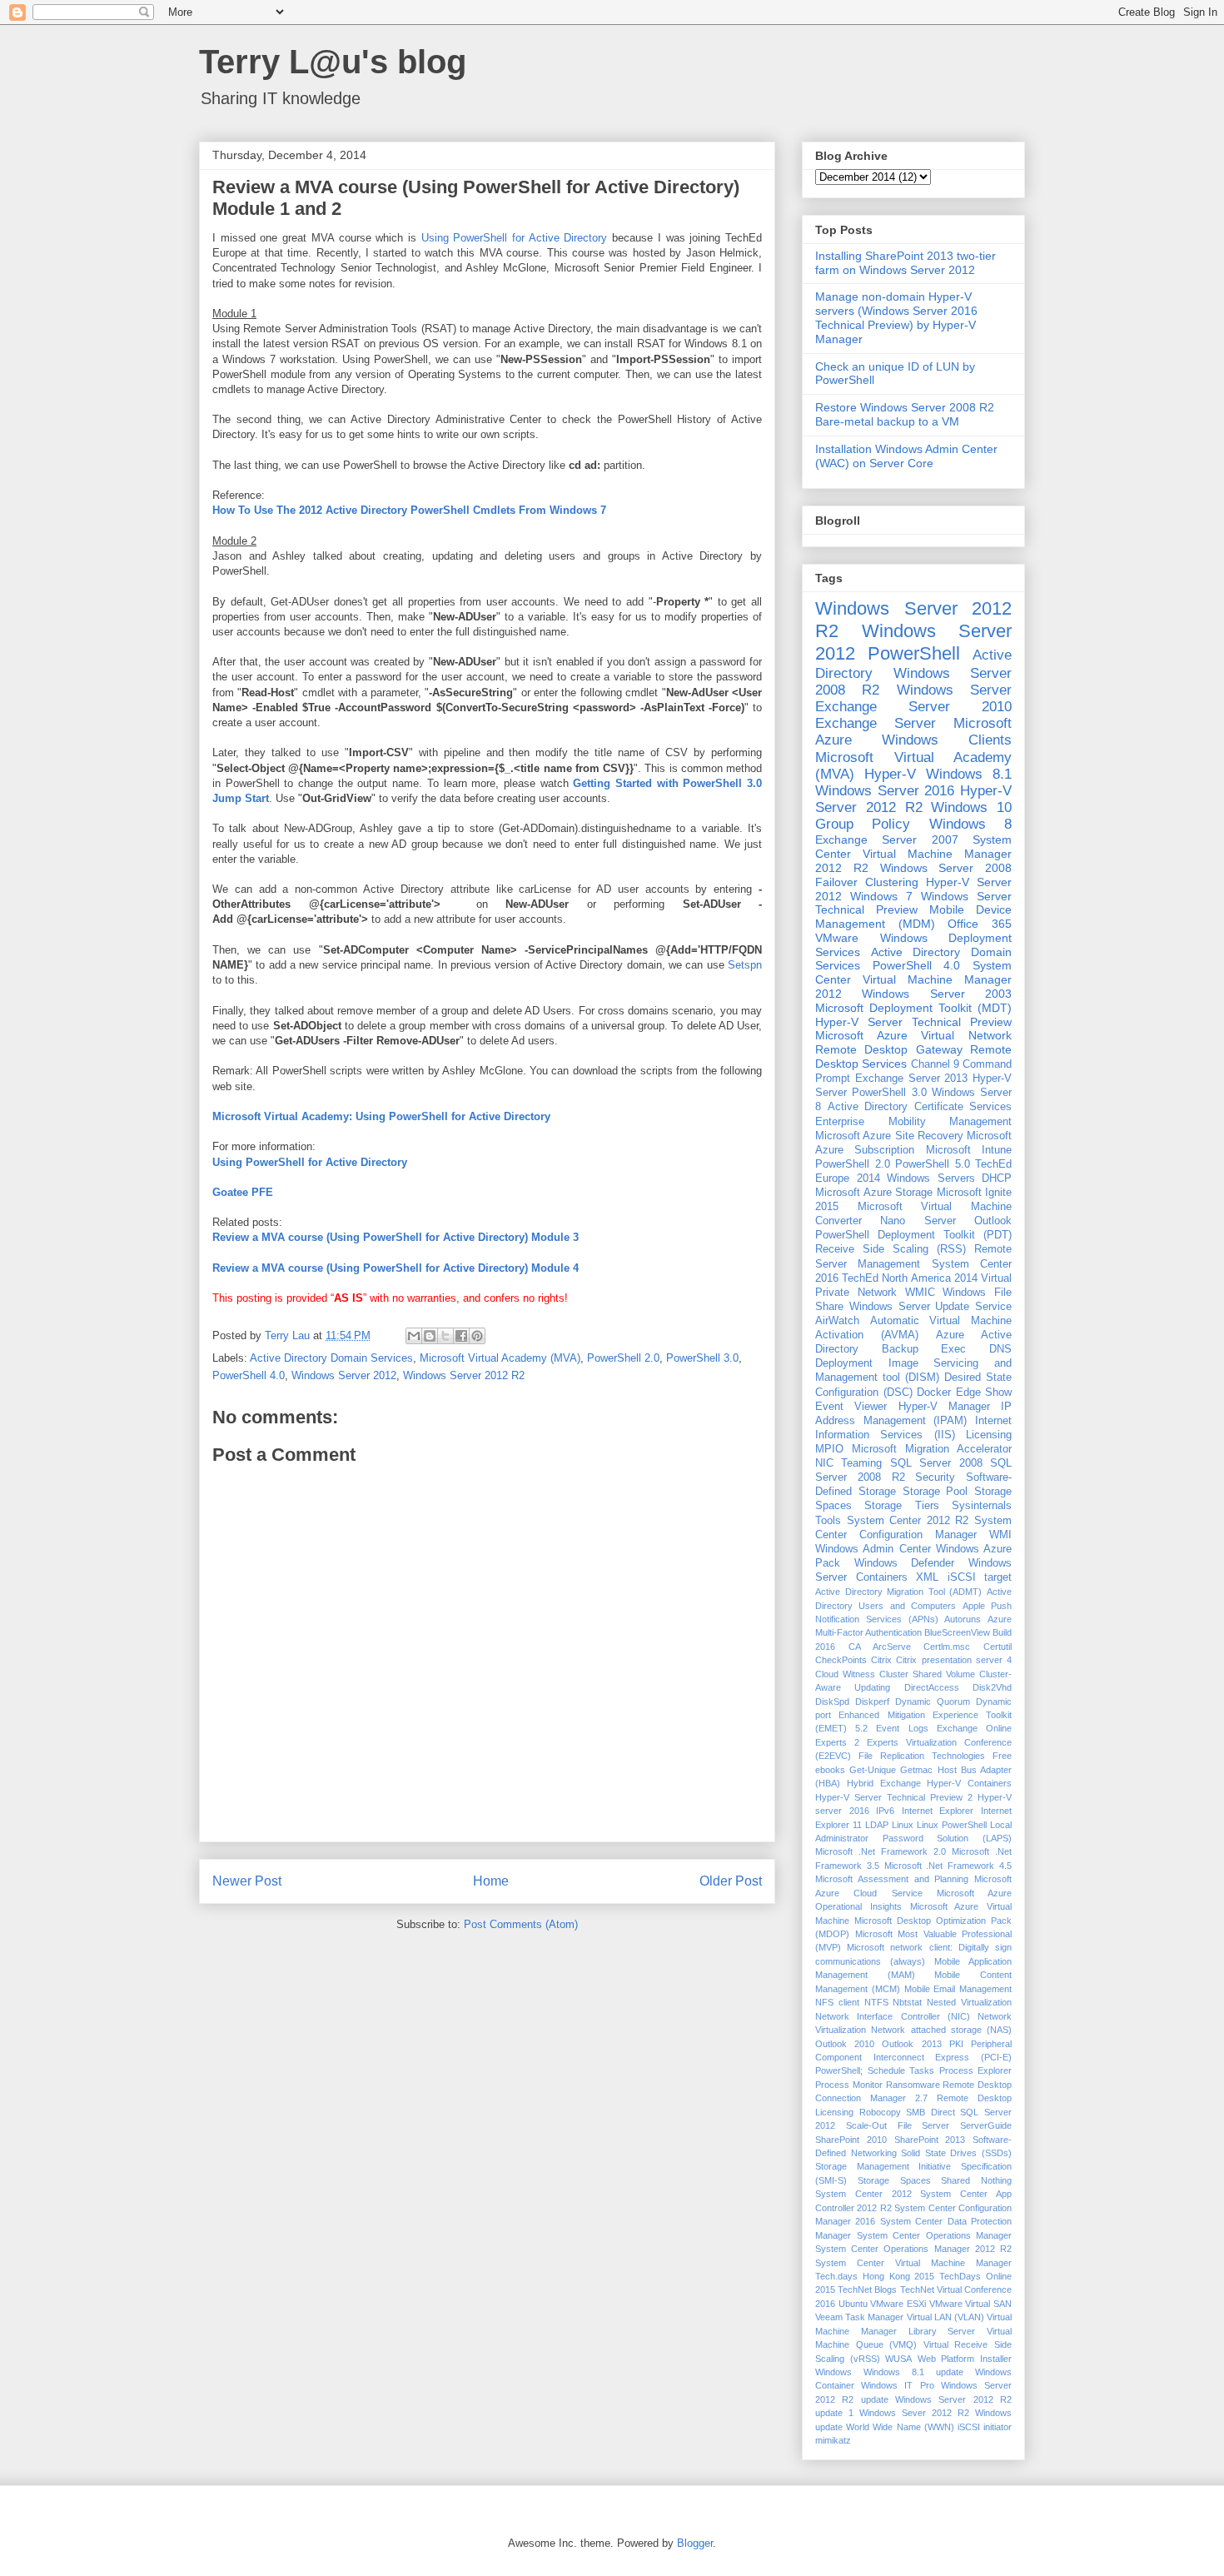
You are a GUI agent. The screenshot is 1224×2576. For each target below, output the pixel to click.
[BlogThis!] (430, 1336)
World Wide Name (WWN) (900, 2427)
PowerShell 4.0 (249, 1375)
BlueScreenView (957, 1632)
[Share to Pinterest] (477, 1336)
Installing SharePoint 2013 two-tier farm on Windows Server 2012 (906, 263)
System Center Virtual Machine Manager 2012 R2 (913, 854)
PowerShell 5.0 (933, 1164)
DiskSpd (832, 1702)
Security (935, 1477)
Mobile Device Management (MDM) (913, 917)
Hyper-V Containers (969, 1783)
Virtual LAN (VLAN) (945, 2317)
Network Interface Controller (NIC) (893, 2016)
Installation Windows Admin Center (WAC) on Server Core (906, 456)
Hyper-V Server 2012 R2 (913, 799)
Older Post (731, 1881)
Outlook (993, 1221)
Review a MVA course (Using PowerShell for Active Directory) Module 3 (396, 1237)
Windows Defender (905, 1563)
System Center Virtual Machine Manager (913, 2263)
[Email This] (414, 1336)
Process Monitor (849, 2085)
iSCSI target (980, 1577)
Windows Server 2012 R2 (464, 1375)
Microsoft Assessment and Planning (892, 1879)
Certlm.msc (947, 1647)
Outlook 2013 (911, 2044)
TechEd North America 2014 (910, 1278)
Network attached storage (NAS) (941, 2030)
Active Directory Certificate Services (920, 1107)
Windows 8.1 (969, 774)
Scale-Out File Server (898, 2125)
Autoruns (963, 1619)
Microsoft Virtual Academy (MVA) (500, 1358)
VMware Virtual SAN (970, 2304)
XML (927, 1577)
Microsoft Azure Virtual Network (913, 1035)
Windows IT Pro (897, 2385)
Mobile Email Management (958, 1989)
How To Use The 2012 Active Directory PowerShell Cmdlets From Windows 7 (409, 510)
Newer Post (247, 1881)
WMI (1000, 1535)
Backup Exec (924, 1349)
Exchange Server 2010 (913, 707)
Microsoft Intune (969, 1150)
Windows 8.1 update (913, 2372)
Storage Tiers (901, 1506)
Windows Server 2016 (885, 791)
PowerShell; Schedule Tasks (875, 2070)
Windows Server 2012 (344, 1375)
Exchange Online (974, 1728)
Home (491, 1881)
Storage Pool (935, 1492)
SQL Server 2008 (936, 1463)
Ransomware (913, 2085)
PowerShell (914, 653)
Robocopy (880, 2112)
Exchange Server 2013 (912, 1079)
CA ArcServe (880, 1647)
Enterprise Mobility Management (913, 1122)
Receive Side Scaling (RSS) (891, 1249)
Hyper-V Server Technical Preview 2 (894, 1797)
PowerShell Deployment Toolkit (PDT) (913, 1235)
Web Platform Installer (965, 2359)
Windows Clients (947, 740)
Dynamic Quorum (933, 1702)
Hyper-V (890, 774)
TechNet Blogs (867, 2290)
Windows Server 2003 (937, 994)
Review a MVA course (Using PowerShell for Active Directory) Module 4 (396, 1268)
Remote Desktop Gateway (889, 1049)
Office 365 (980, 924)
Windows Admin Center (873, 1549)
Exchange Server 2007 (887, 840)
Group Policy (863, 824)
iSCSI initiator (985, 2427)
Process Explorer (976, 2070)
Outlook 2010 (845, 2044)
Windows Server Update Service (930, 1307)
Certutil (998, 1647)
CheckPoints (841, 1660)
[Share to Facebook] (461, 1336)
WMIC (920, 1293)
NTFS (876, 2002)
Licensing (989, 1435)
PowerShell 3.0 (702, 1358)
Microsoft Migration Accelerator (932, 1449)
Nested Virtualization (969, 2002)
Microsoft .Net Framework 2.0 (881, 1851)
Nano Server (918, 1221)
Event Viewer (851, 1407)
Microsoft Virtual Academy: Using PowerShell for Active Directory (381, 1116)
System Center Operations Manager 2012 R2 (913, 2249)
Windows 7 (881, 896)
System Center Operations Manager (935, 2235)
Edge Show (984, 1393)
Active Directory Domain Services (331, 1358)
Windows (833, 2372)
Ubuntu (853, 2304)
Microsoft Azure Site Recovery (889, 1136)
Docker (934, 1393)
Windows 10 (971, 807)
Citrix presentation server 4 (954, 1660)
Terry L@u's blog (333, 62)
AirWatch (837, 1321)
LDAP (877, 1825)
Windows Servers (931, 1178)
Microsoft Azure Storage (874, 1193)
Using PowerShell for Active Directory (515, 238)
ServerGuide (986, 2125)
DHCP (997, 1178)
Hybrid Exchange (884, 1783)
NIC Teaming (848, 1463)
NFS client (837, 2002)
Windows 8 (970, 824)
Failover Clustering (867, 882)
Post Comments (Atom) (521, 1924)
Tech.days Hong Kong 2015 (875, 2276)
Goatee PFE (243, 1192)
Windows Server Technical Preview (913, 903)
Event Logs (902, 1728)
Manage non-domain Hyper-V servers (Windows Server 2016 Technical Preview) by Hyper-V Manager (896, 317)
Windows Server (954, 690)
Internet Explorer (938, 1811)
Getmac (916, 1770)
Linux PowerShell (952, 1825)
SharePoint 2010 (851, 2140)
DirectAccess (932, 1687)
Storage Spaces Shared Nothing (935, 2180)
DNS (1000, 1349)
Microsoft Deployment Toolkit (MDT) (913, 1008)
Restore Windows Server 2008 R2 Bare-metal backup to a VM (905, 414)
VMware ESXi (898, 2304)
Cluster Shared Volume (927, 1674)
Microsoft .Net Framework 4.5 (948, 1866)
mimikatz (833, 2440)
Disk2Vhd (992, 1687)
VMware (837, 938)
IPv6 (885, 1811)
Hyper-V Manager (944, 1407)
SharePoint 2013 (930, 2140)
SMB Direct (930, 2112)
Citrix (881, 1660)
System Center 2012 (863, 2194)
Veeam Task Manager (859, 2317)
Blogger (695, 2543)
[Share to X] (445, 1336)
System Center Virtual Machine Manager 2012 (913, 979)
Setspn (745, 965)
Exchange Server (876, 723)
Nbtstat (907, 2002)
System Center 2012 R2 (908, 1521)
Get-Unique (873, 1770)
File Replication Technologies (922, 1756)
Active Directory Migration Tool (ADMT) (898, 1592)
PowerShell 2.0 (623, 1358)
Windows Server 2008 (946, 868)
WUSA (898, 2359)
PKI (956, 2044)
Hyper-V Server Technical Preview (913, 1022)
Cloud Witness (845, 1674)
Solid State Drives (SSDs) (956, 2153)
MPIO (829, 1449)
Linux (903, 1825)
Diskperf (872, 1702)
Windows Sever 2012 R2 (914, 2413)
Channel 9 (935, 1064)
